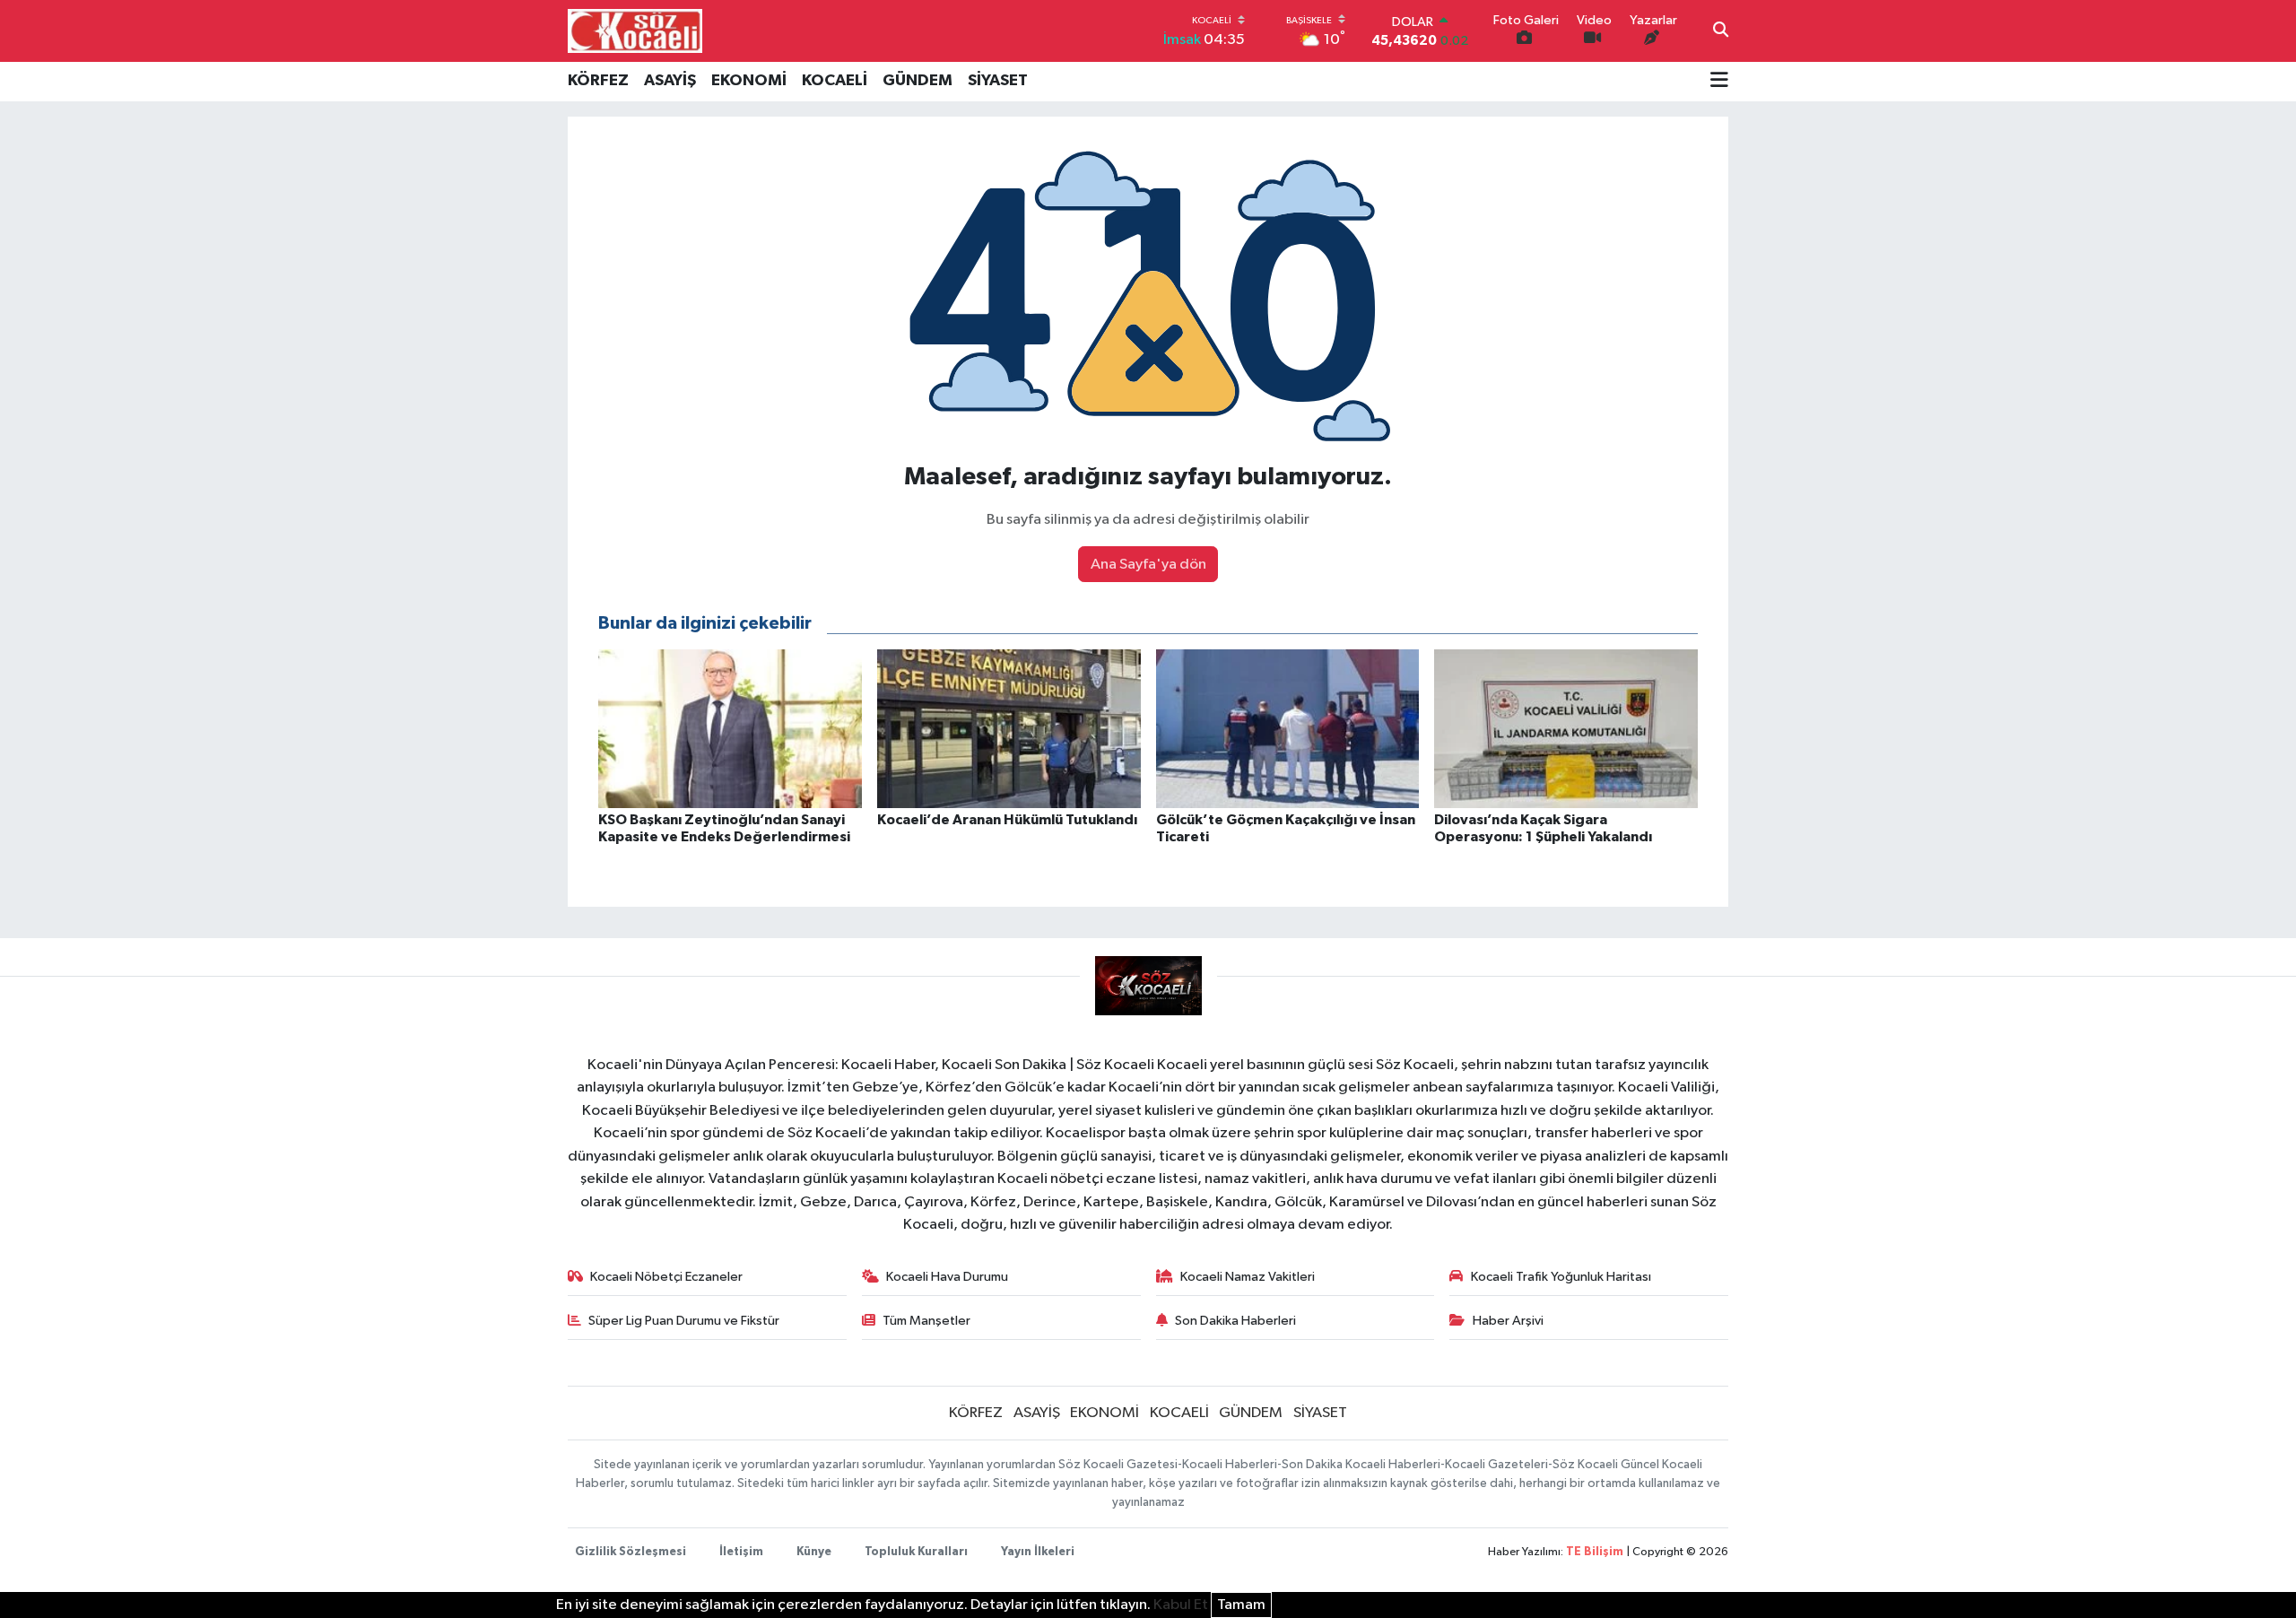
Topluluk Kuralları (916, 1552)
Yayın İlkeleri (1038, 1552)
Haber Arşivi (1508, 1321)
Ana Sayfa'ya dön (1148, 565)
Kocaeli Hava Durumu (947, 1277)
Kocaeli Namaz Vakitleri (1248, 1277)
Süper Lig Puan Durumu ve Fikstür (684, 1321)
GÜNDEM (918, 81)
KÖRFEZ (598, 81)
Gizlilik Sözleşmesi (631, 1552)
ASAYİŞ (670, 81)
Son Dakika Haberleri (1235, 1321)
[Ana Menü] (1719, 82)
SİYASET (998, 81)
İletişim (741, 1552)
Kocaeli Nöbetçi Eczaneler (666, 1277)
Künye (814, 1552)
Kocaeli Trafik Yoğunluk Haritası (1561, 1277)
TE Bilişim (1595, 1552)
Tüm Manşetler (926, 1321)
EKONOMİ (749, 81)
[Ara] (1721, 31)
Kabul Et (1181, 1605)
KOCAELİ (835, 81)
